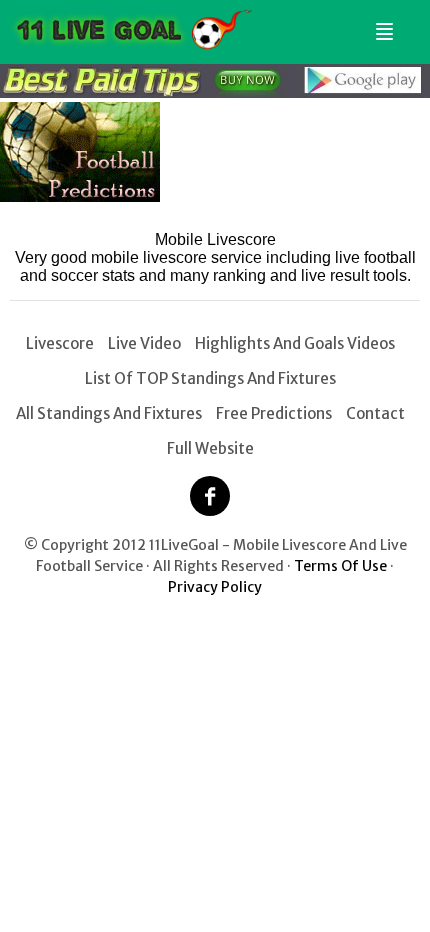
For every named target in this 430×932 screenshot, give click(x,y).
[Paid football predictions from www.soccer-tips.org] (80, 196)
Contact (375, 413)
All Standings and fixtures (109, 413)
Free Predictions (274, 413)
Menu (381, 23)
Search (407, 23)
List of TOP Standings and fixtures (210, 378)
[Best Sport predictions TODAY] (215, 92)
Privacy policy (215, 587)
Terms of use (340, 566)
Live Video (144, 343)
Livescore (60, 343)
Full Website (210, 448)
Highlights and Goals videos (295, 343)
